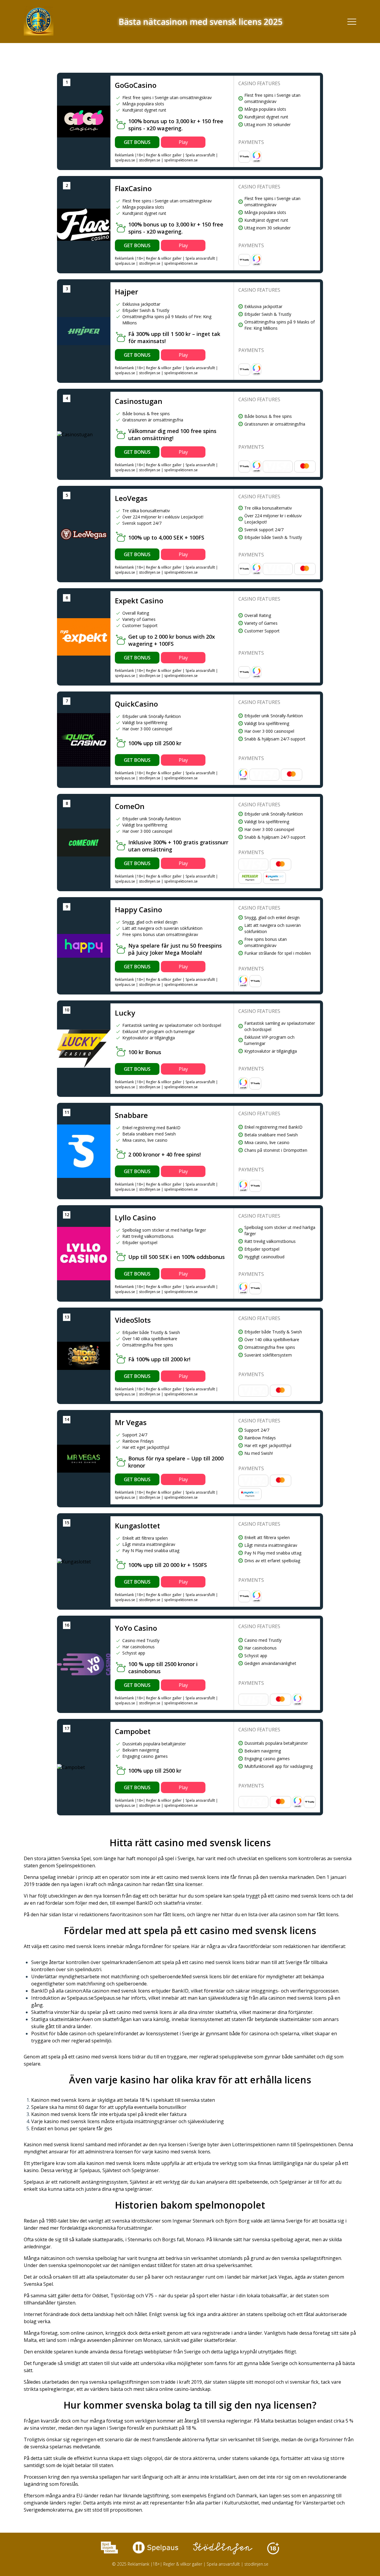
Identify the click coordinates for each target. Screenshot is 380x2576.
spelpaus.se (125, 160)
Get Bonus (137, 142)
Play (183, 142)
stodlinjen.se (150, 160)
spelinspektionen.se (181, 160)
